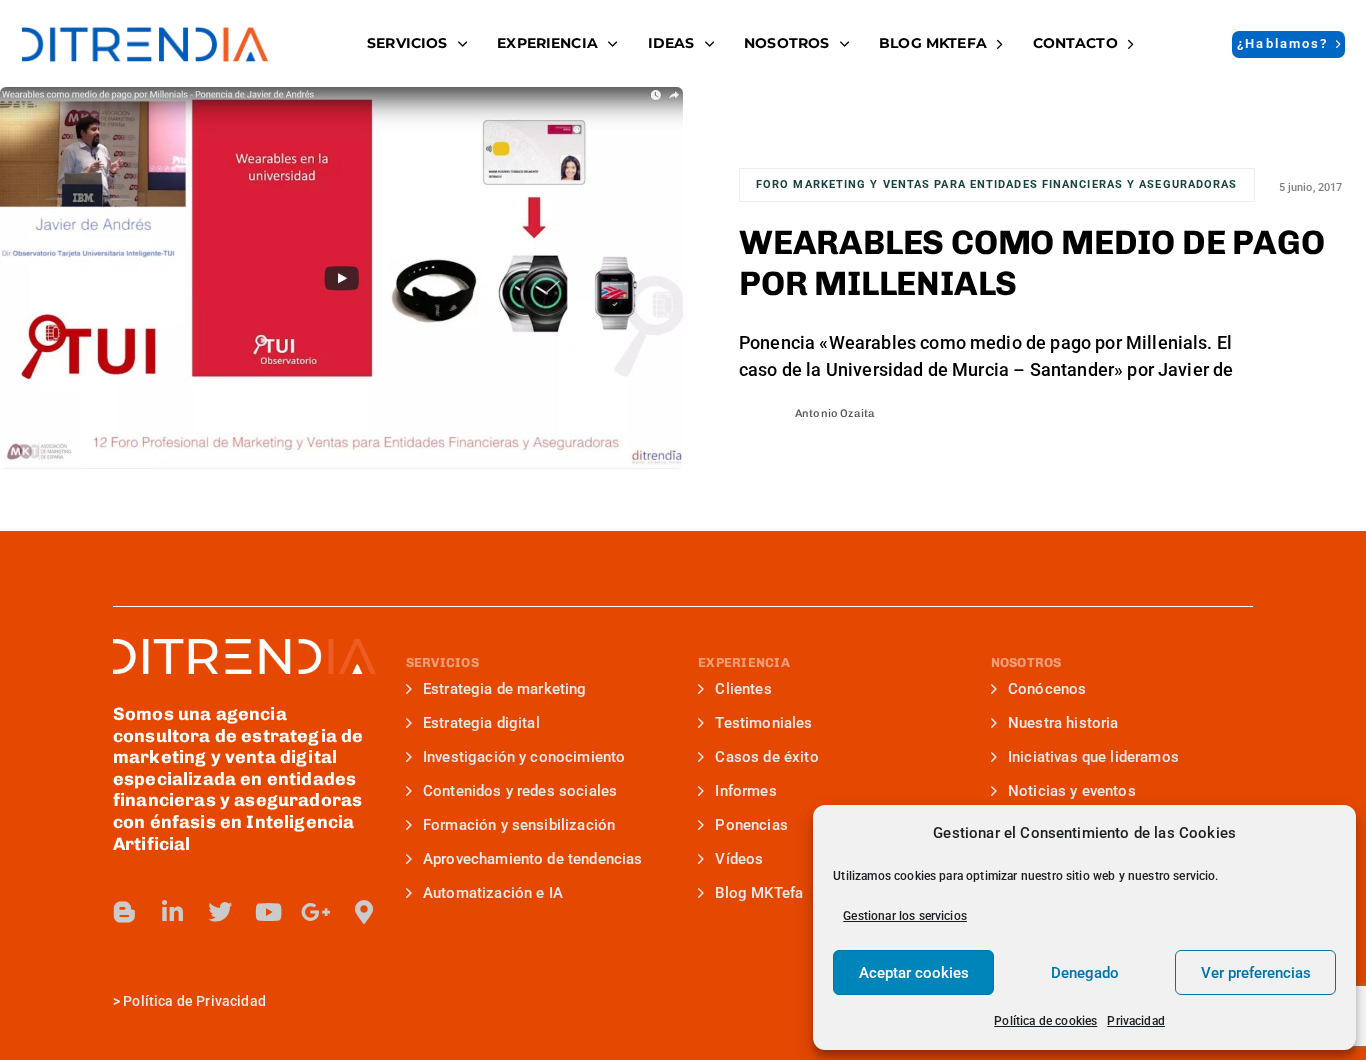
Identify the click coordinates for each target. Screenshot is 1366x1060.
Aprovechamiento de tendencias (533, 859)
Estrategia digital (481, 723)
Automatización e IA (493, 893)
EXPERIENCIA (547, 43)
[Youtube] (268, 912)
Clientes (743, 689)
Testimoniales (763, 723)
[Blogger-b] (125, 912)
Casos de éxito (766, 757)
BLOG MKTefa (933, 43)
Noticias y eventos (1072, 791)
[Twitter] (220, 912)
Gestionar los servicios (905, 916)
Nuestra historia (1063, 723)
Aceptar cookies (914, 973)
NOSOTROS (786, 43)
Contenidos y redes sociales (520, 791)
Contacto (1075, 43)
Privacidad (1136, 1021)
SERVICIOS (407, 43)
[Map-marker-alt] (364, 912)
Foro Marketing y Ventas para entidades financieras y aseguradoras (997, 184)
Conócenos (1047, 689)
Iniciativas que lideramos (1093, 757)
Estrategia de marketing (505, 689)
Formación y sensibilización (519, 825)
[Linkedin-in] (173, 912)
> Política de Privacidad (189, 1001)
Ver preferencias (1256, 973)
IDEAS (671, 43)
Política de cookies (1045, 1021)
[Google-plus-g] (316, 912)
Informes (745, 791)
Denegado (1085, 973)
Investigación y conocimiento (524, 757)
